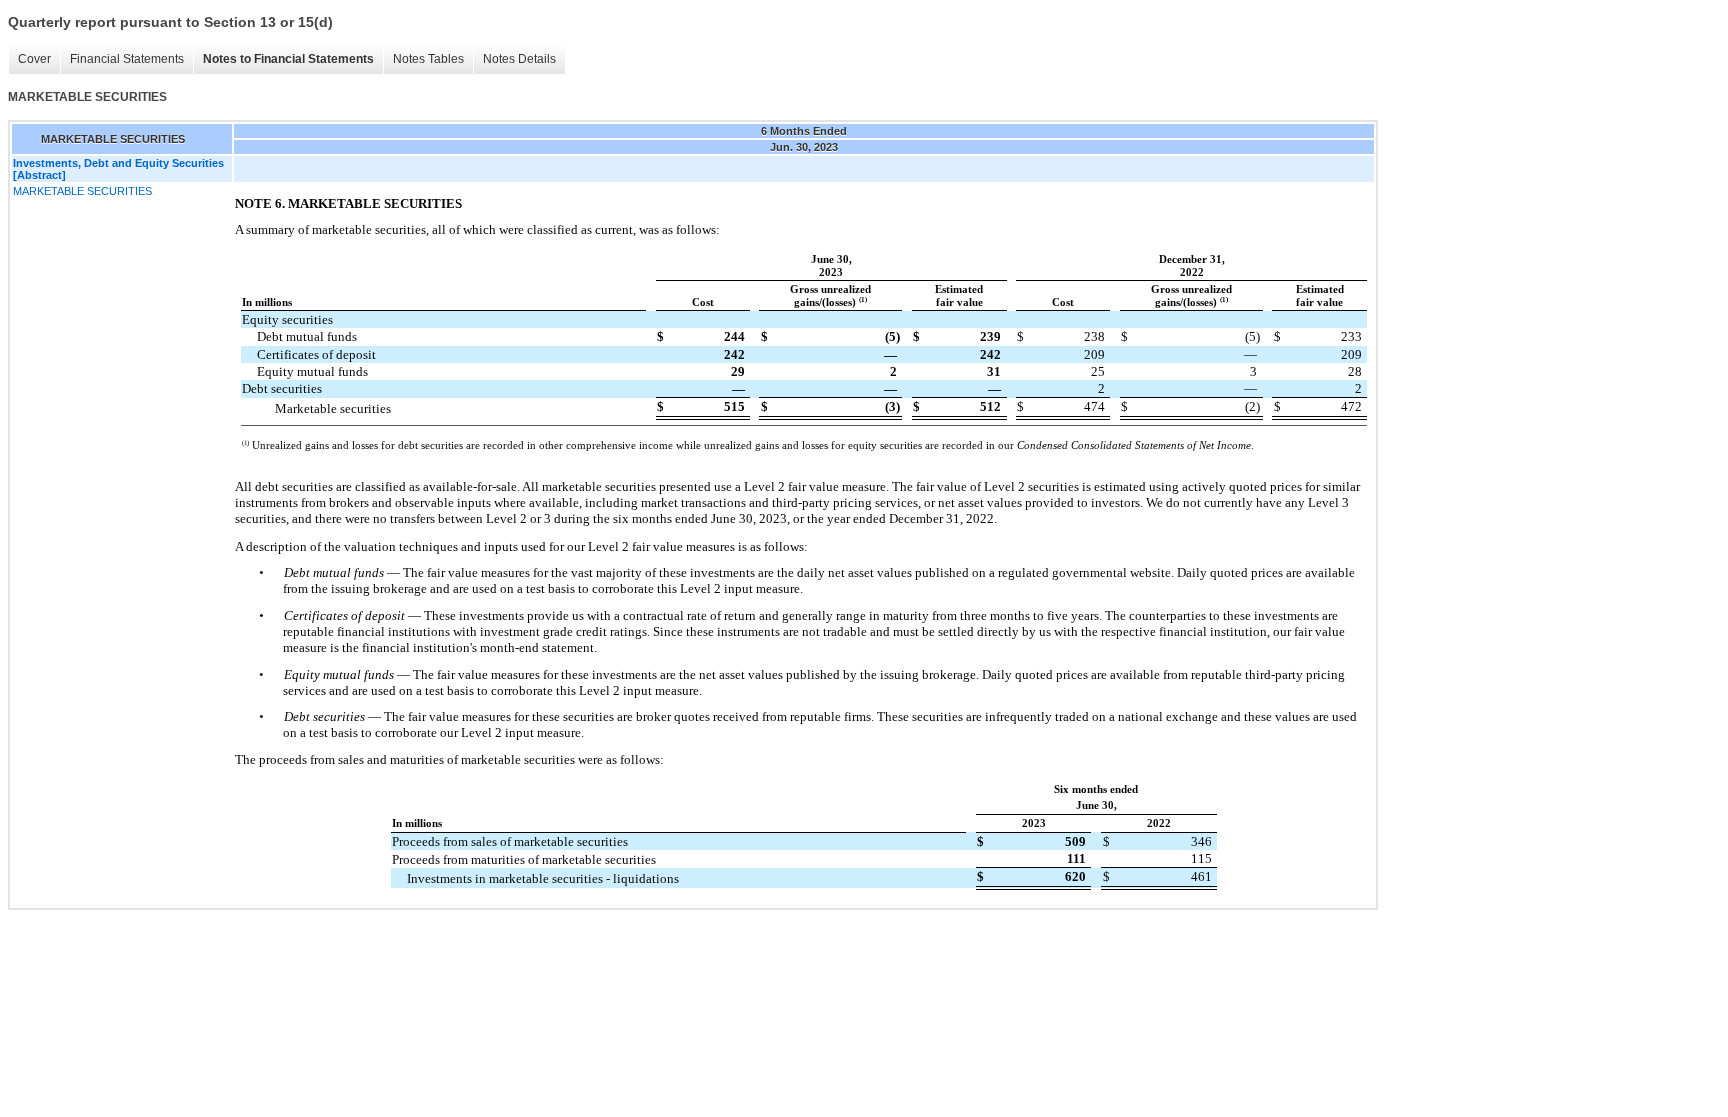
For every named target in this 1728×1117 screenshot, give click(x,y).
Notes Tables (428, 59)
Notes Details (519, 59)
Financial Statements (127, 59)
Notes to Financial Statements (288, 59)
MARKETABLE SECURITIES (82, 191)
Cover (34, 59)
